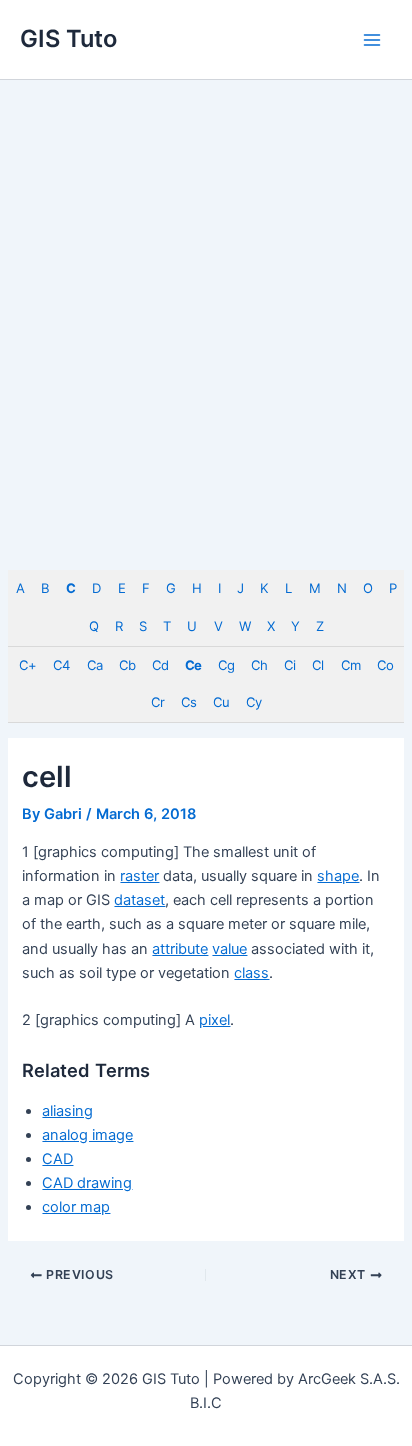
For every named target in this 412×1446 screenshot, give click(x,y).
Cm (350, 665)
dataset (139, 900)
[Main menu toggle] (372, 39)
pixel (214, 1020)
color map (76, 1207)
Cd (160, 665)
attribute (180, 949)
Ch (259, 665)
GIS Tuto (68, 38)
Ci (289, 665)
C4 (61, 665)
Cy (253, 702)
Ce (193, 665)
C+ (27, 665)
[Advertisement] (206, 296)
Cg (226, 665)
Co (385, 665)
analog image (87, 1135)
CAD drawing (87, 1183)
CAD (57, 1159)
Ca (94, 665)
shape (338, 876)
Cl (317, 665)
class (251, 973)
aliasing (67, 1111)
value (229, 949)
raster (139, 876)
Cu (221, 702)
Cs (188, 702)
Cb (127, 665)
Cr (157, 702)
